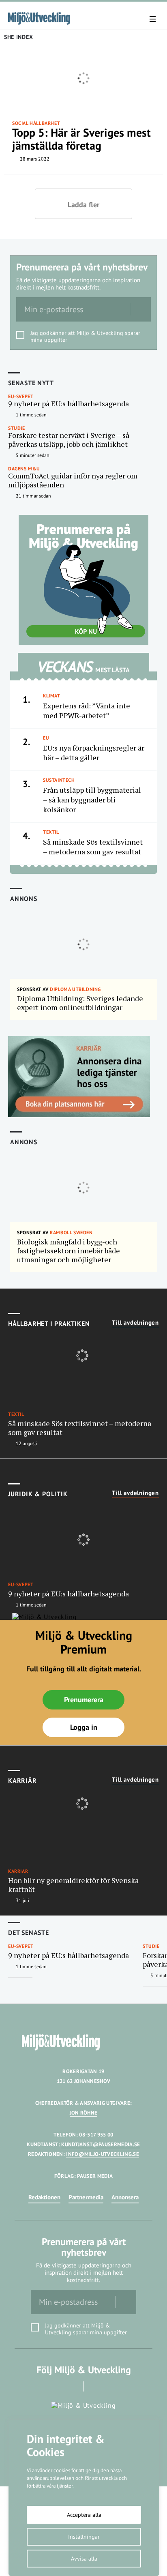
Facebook (72, 2386)
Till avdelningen (135, 1323)
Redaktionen (44, 2197)
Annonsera (125, 2197)
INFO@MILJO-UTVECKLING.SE (103, 2154)
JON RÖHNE (84, 2113)
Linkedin (95, 2386)
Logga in (84, 1727)
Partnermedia (86, 2197)
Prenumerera (84, 1700)
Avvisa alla (84, 2559)
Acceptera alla (84, 2515)
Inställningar (84, 2537)
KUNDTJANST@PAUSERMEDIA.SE (101, 2144)
